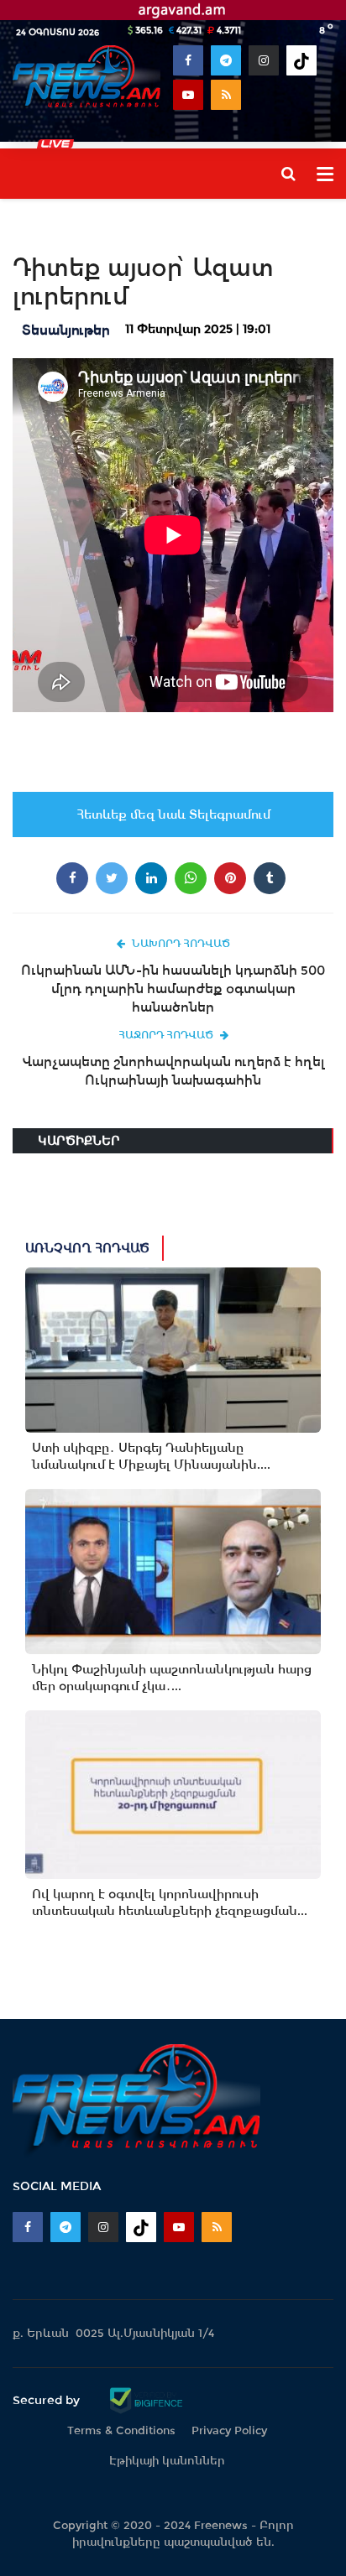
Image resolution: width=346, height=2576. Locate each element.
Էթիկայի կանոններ (167, 2461)
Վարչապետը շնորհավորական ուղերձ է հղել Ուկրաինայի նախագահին (173, 1071)
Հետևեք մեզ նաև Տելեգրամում (173, 814)
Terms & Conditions (121, 2430)
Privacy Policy (229, 2430)
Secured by (48, 2400)
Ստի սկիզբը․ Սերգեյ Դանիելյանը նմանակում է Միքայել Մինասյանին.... (151, 1456)
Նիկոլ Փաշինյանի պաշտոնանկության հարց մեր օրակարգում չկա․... (172, 1678)
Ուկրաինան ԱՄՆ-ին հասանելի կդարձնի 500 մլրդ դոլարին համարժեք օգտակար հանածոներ (173, 989)
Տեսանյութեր (66, 330)
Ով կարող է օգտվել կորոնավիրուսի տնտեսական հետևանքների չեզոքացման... (170, 1902)
